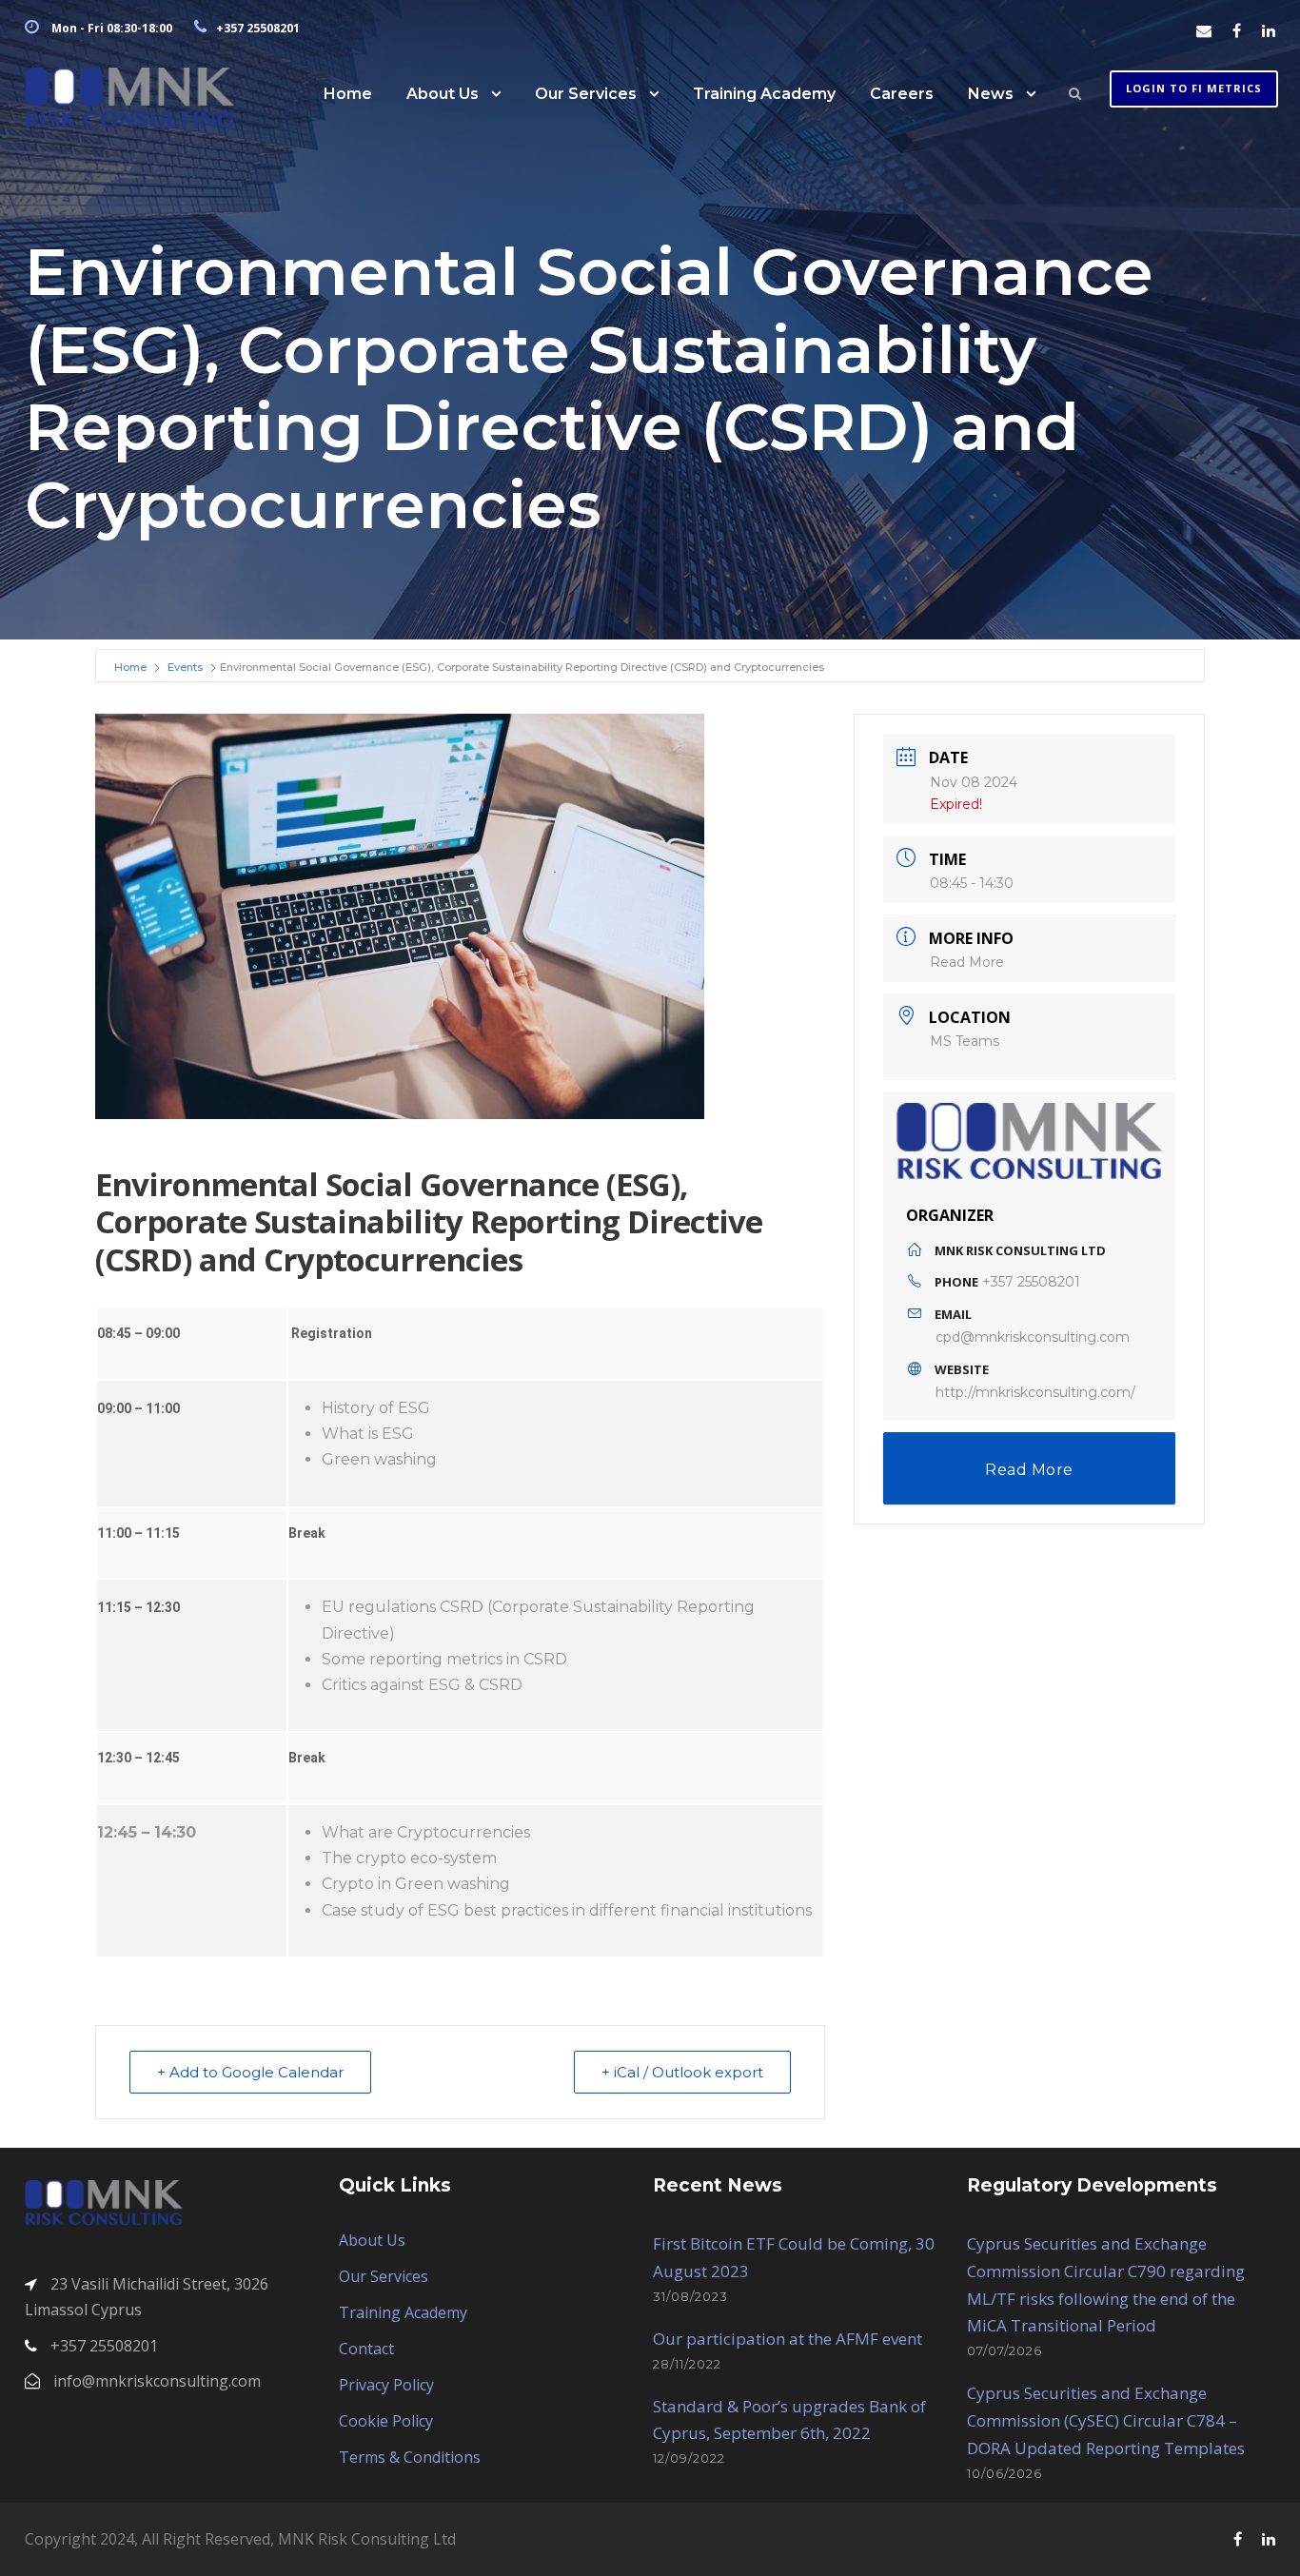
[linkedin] (1269, 30)
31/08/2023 (690, 2296)
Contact (366, 2349)
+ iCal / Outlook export (682, 2072)
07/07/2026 (1005, 2350)
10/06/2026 (1005, 2473)
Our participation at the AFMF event (788, 2339)
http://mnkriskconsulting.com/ (1035, 1392)
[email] (1204, 30)
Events (185, 667)
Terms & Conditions (410, 2457)
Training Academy (764, 94)
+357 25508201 (1031, 1282)
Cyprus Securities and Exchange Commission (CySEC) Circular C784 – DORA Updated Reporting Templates (1106, 2420)
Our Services (586, 94)
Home (348, 94)
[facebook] (1237, 30)
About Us (443, 94)
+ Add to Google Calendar (250, 2072)
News (991, 94)
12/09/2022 (689, 2458)
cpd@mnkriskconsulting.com (1033, 1337)
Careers (902, 94)
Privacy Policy (386, 2385)
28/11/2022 (687, 2364)
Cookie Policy (386, 2421)
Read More (967, 962)
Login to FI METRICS (1194, 88)
